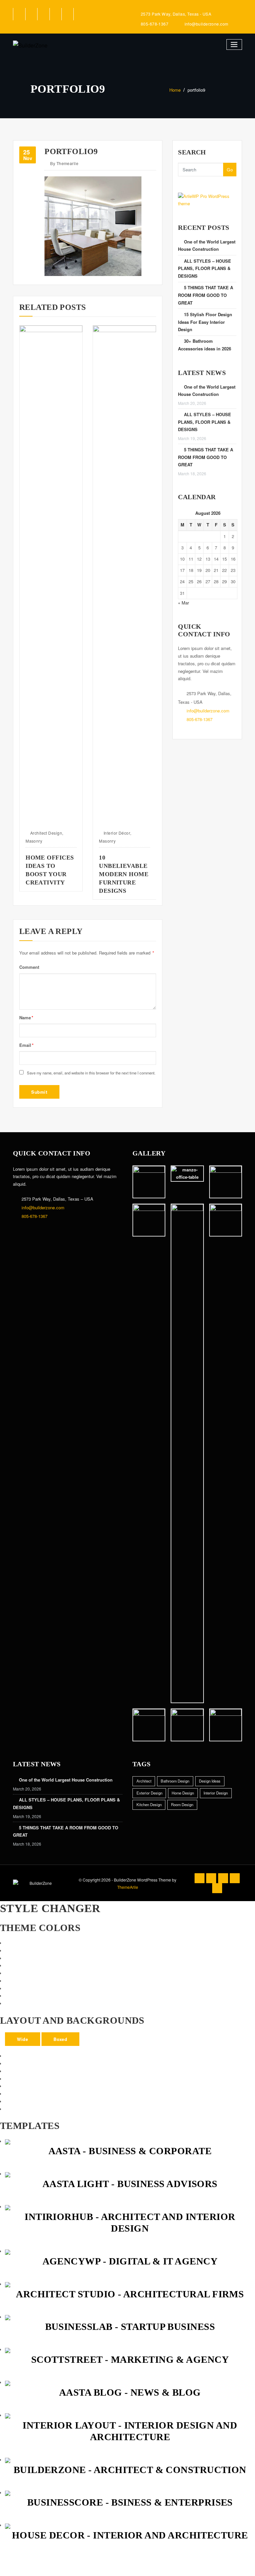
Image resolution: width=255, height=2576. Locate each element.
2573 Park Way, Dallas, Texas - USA (176, 14)
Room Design (182, 1804)
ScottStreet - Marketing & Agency (130, 2359)
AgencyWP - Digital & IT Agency (130, 2261)
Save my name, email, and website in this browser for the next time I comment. (91, 1073)
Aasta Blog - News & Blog (130, 2392)
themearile (64, 163)
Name (26, 1017)
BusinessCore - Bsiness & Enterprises (130, 2502)
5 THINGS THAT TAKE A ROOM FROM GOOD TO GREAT (206, 295)
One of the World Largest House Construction (66, 1780)
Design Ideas (210, 1781)
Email (26, 1045)
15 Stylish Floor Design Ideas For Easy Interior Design (205, 322)
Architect (144, 1781)
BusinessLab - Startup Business (130, 2327)
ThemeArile (128, 1887)
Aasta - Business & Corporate (130, 2151)
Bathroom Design (175, 1781)
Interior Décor (48, 833)
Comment (29, 967)
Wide (22, 2039)
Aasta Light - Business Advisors (130, 2184)
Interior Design (216, 1793)
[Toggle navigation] (234, 45)
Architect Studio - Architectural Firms (130, 2294)
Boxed (60, 2039)
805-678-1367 (155, 24)
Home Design (183, 1793)
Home (175, 90)
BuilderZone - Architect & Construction (130, 2470)
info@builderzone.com (207, 24)
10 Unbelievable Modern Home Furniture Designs (55, 874)
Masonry (39, 841)
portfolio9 (196, 90)
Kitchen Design (149, 1804)
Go (230, 170)
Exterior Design (123, 833)
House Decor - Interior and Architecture (130, 2535)
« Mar (183, 603)
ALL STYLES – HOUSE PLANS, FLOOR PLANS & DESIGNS (205, 269)
